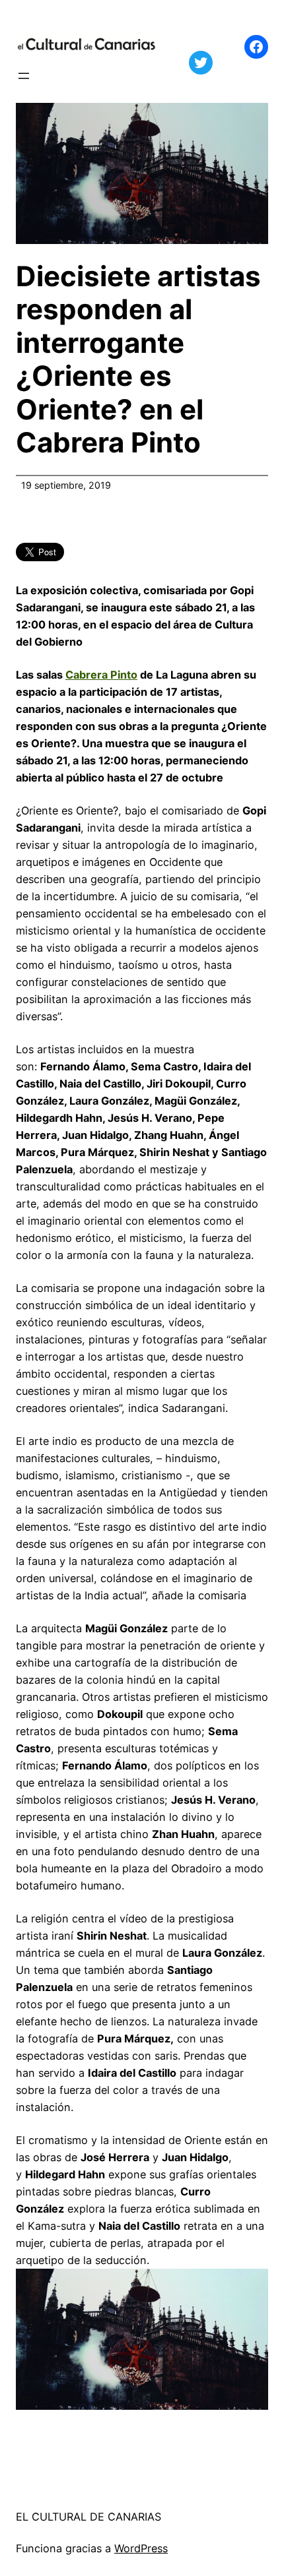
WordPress (141, 2548)
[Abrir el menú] (24, 76)
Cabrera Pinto (101, 675)
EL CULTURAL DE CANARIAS (89, 2517)
